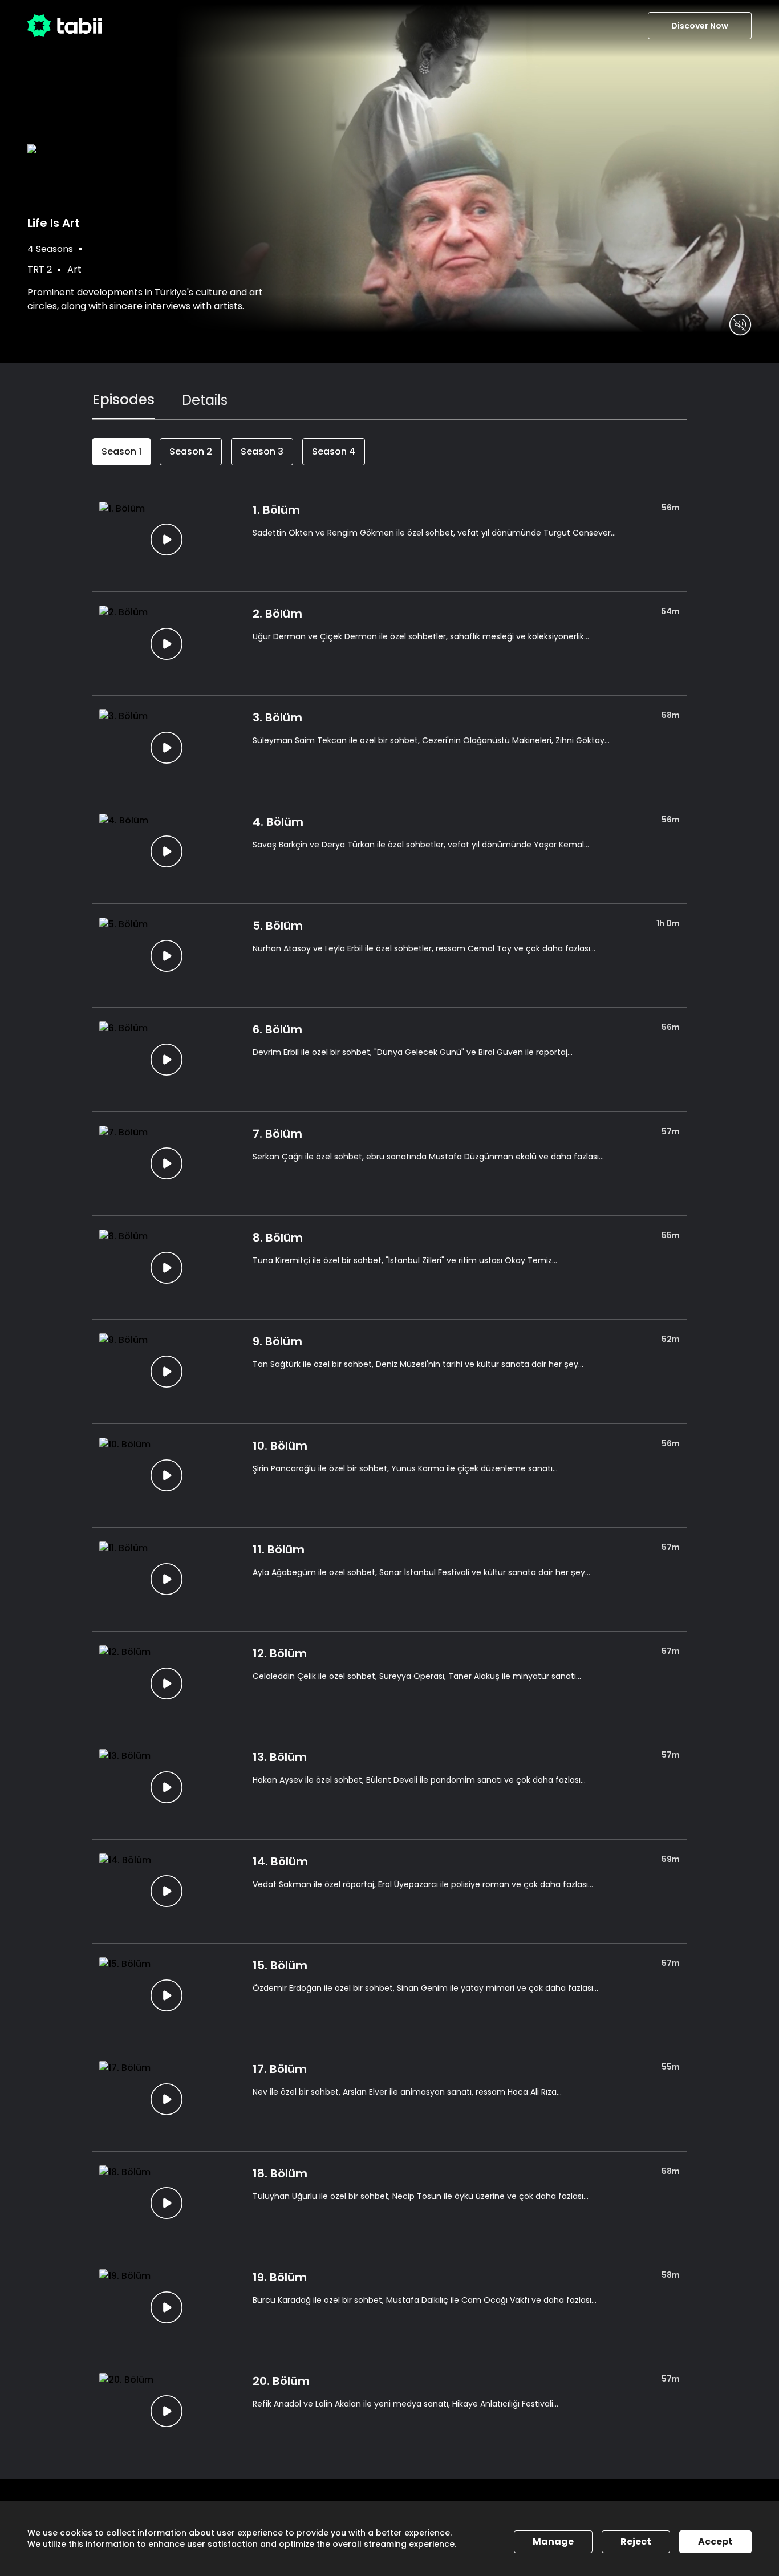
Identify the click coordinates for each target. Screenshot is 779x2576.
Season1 (121, 451)
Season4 (334, 451)
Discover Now (700, 26)
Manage (553, 2541)
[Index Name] (167, 540)
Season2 (191, 451)
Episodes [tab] (123, 399)
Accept (715, 2541)
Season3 (262, 451)
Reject (636, 2541)
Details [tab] (205, 400)
